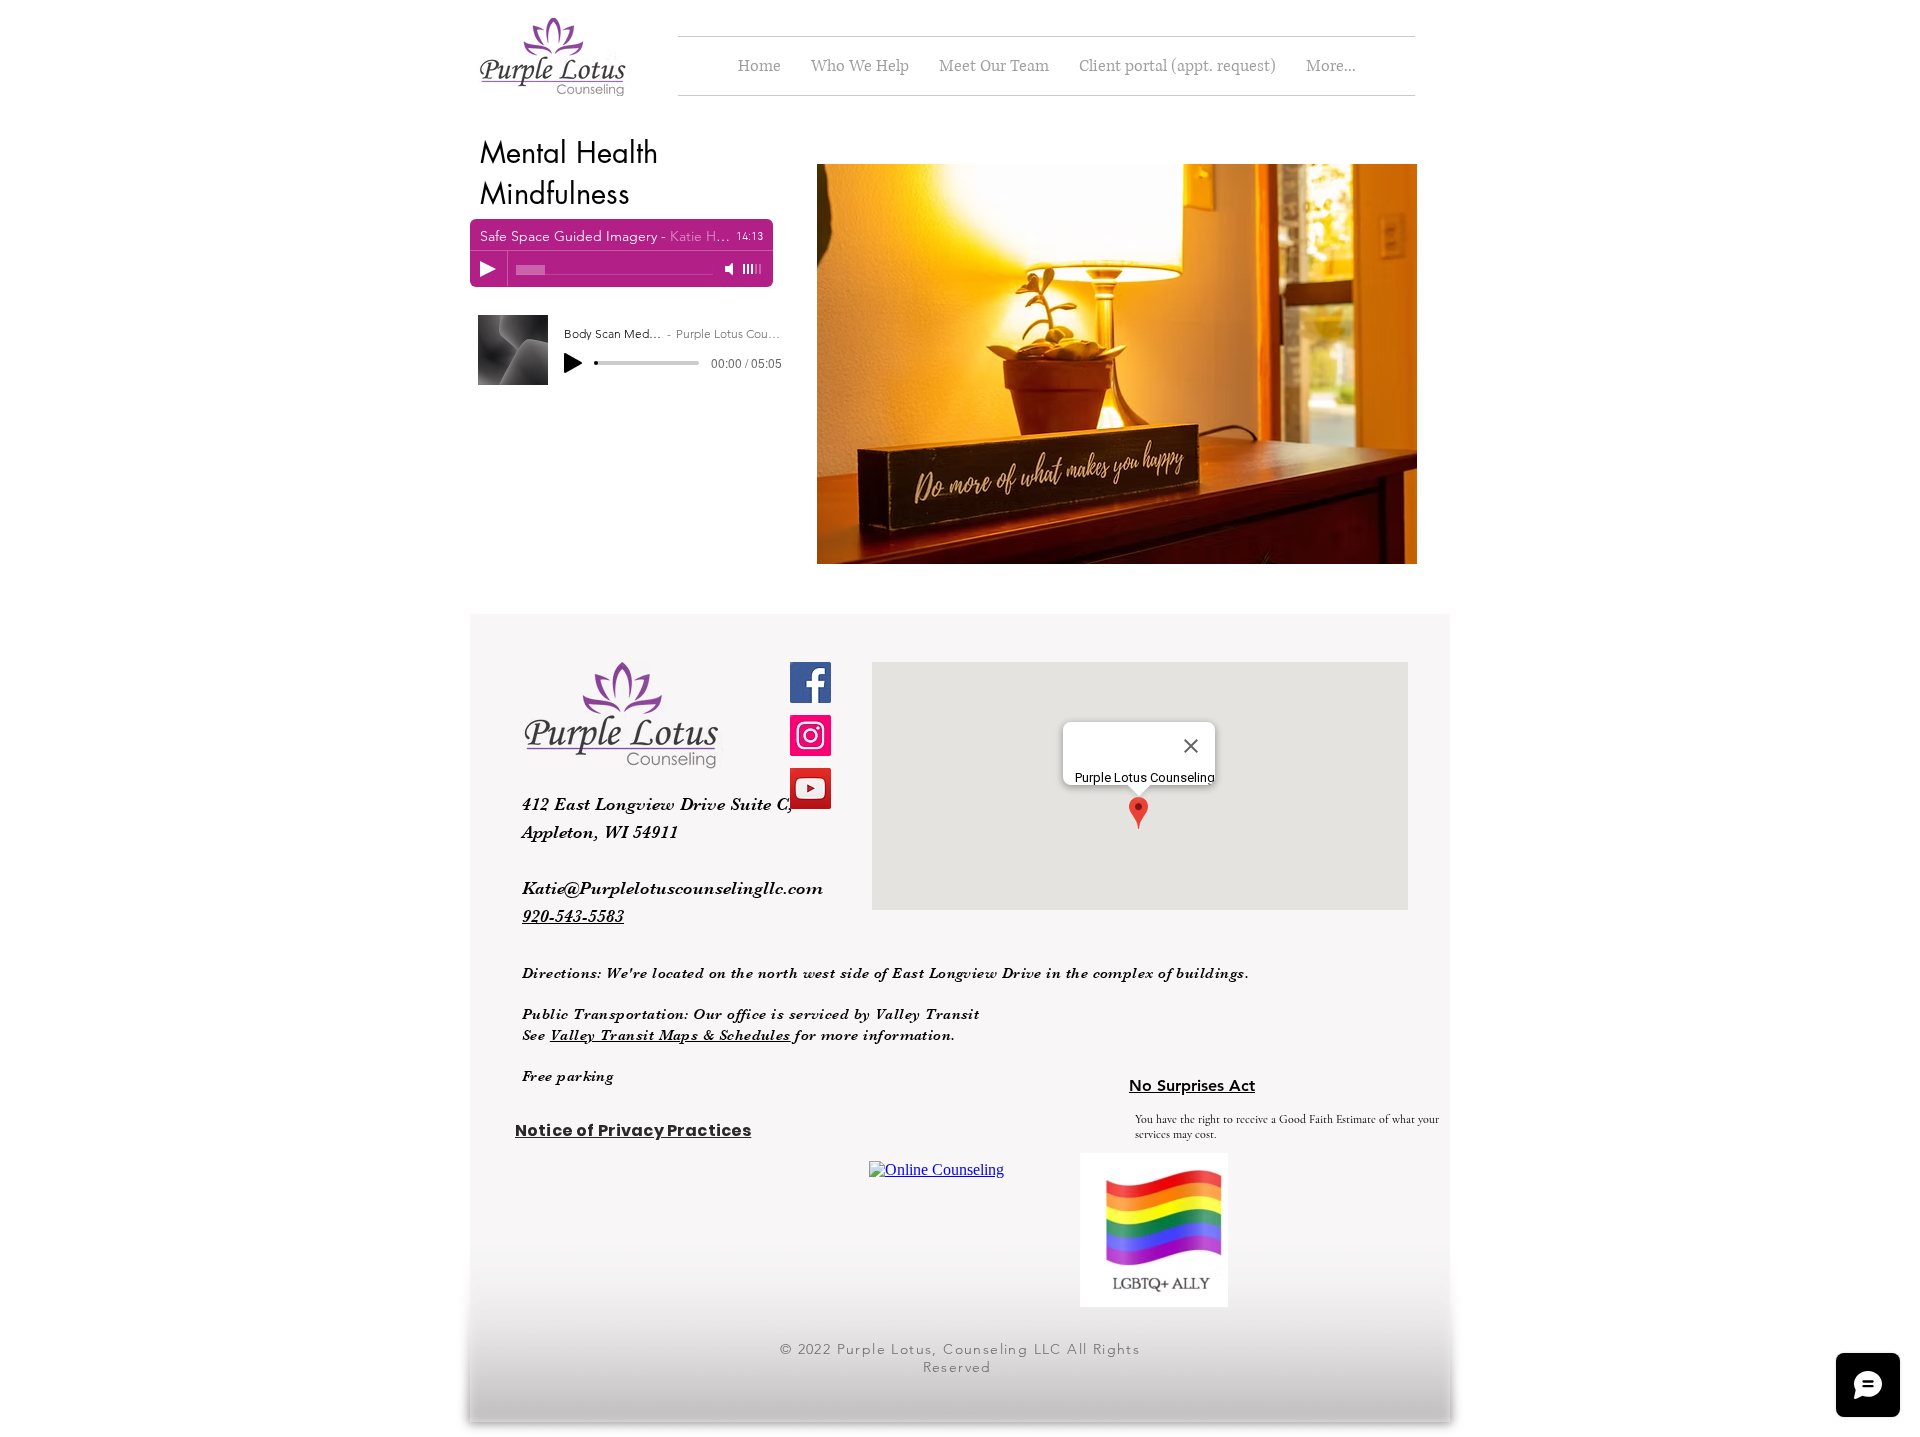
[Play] (488, 269)
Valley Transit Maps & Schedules (670, 1035)
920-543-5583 (573, 916)
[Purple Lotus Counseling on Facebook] (810, 682)
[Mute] (731, 269)
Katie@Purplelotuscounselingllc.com (672, 888)
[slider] (753, 269)
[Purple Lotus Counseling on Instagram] (810, 735)
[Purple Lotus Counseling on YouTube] (810, 788)
